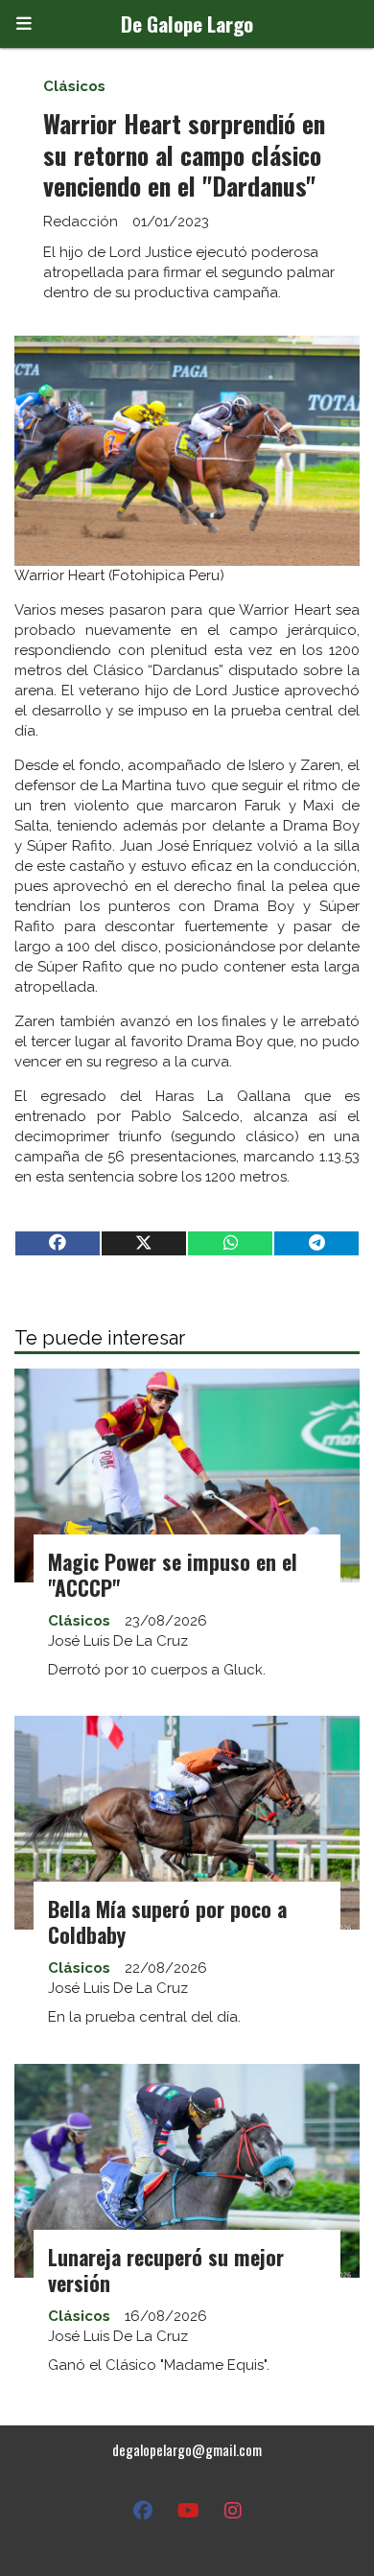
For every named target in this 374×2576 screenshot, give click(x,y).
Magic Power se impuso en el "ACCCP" (173, 1574)
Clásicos (74, 86)
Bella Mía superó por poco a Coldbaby (167, 1921)
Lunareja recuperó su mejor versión (166, 2270)
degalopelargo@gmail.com (187, 2449)
